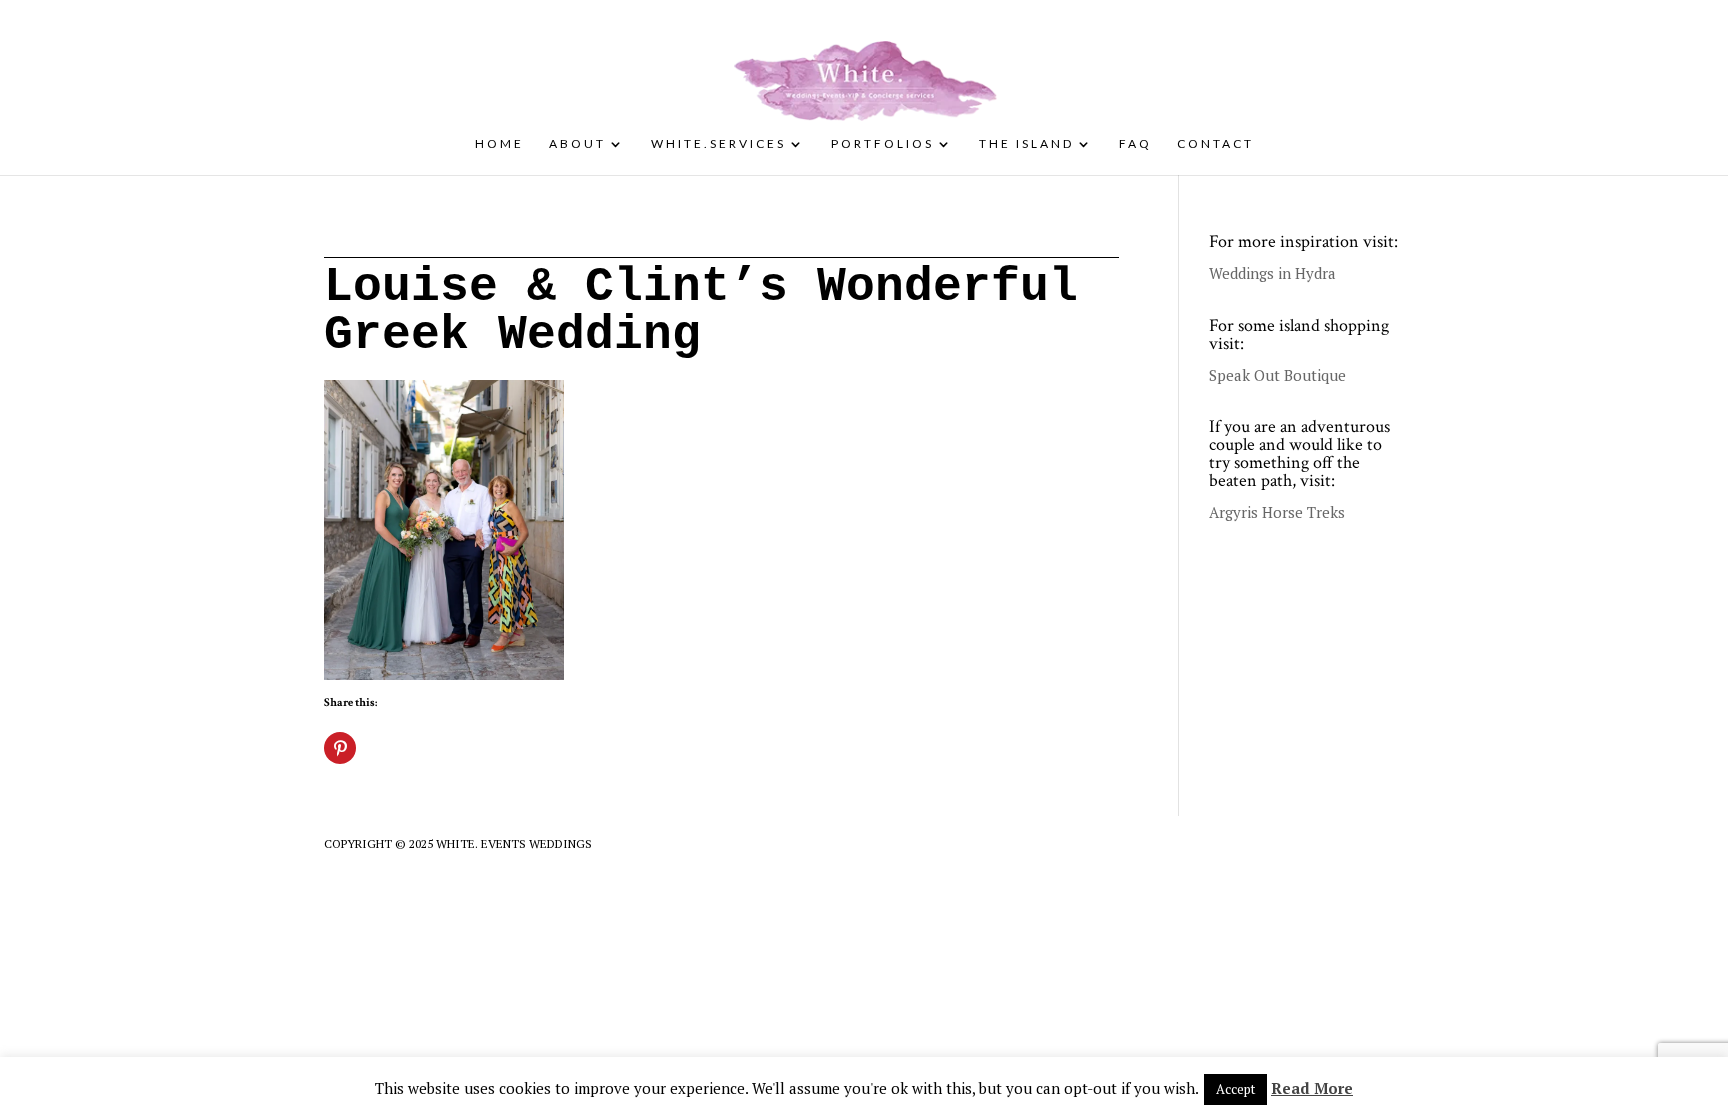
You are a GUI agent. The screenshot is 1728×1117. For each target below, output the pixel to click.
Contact (1215, 144)
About (577, 144)
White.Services (718, 144)
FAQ (1135, 144)
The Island (1026, 144)
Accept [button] (1235, 1089)
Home (499, 144)
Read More (1312, 1088)
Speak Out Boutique (1277, 375)
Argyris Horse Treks (1277, 512)
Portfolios (882, 144)
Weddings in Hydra (1272, 273)
